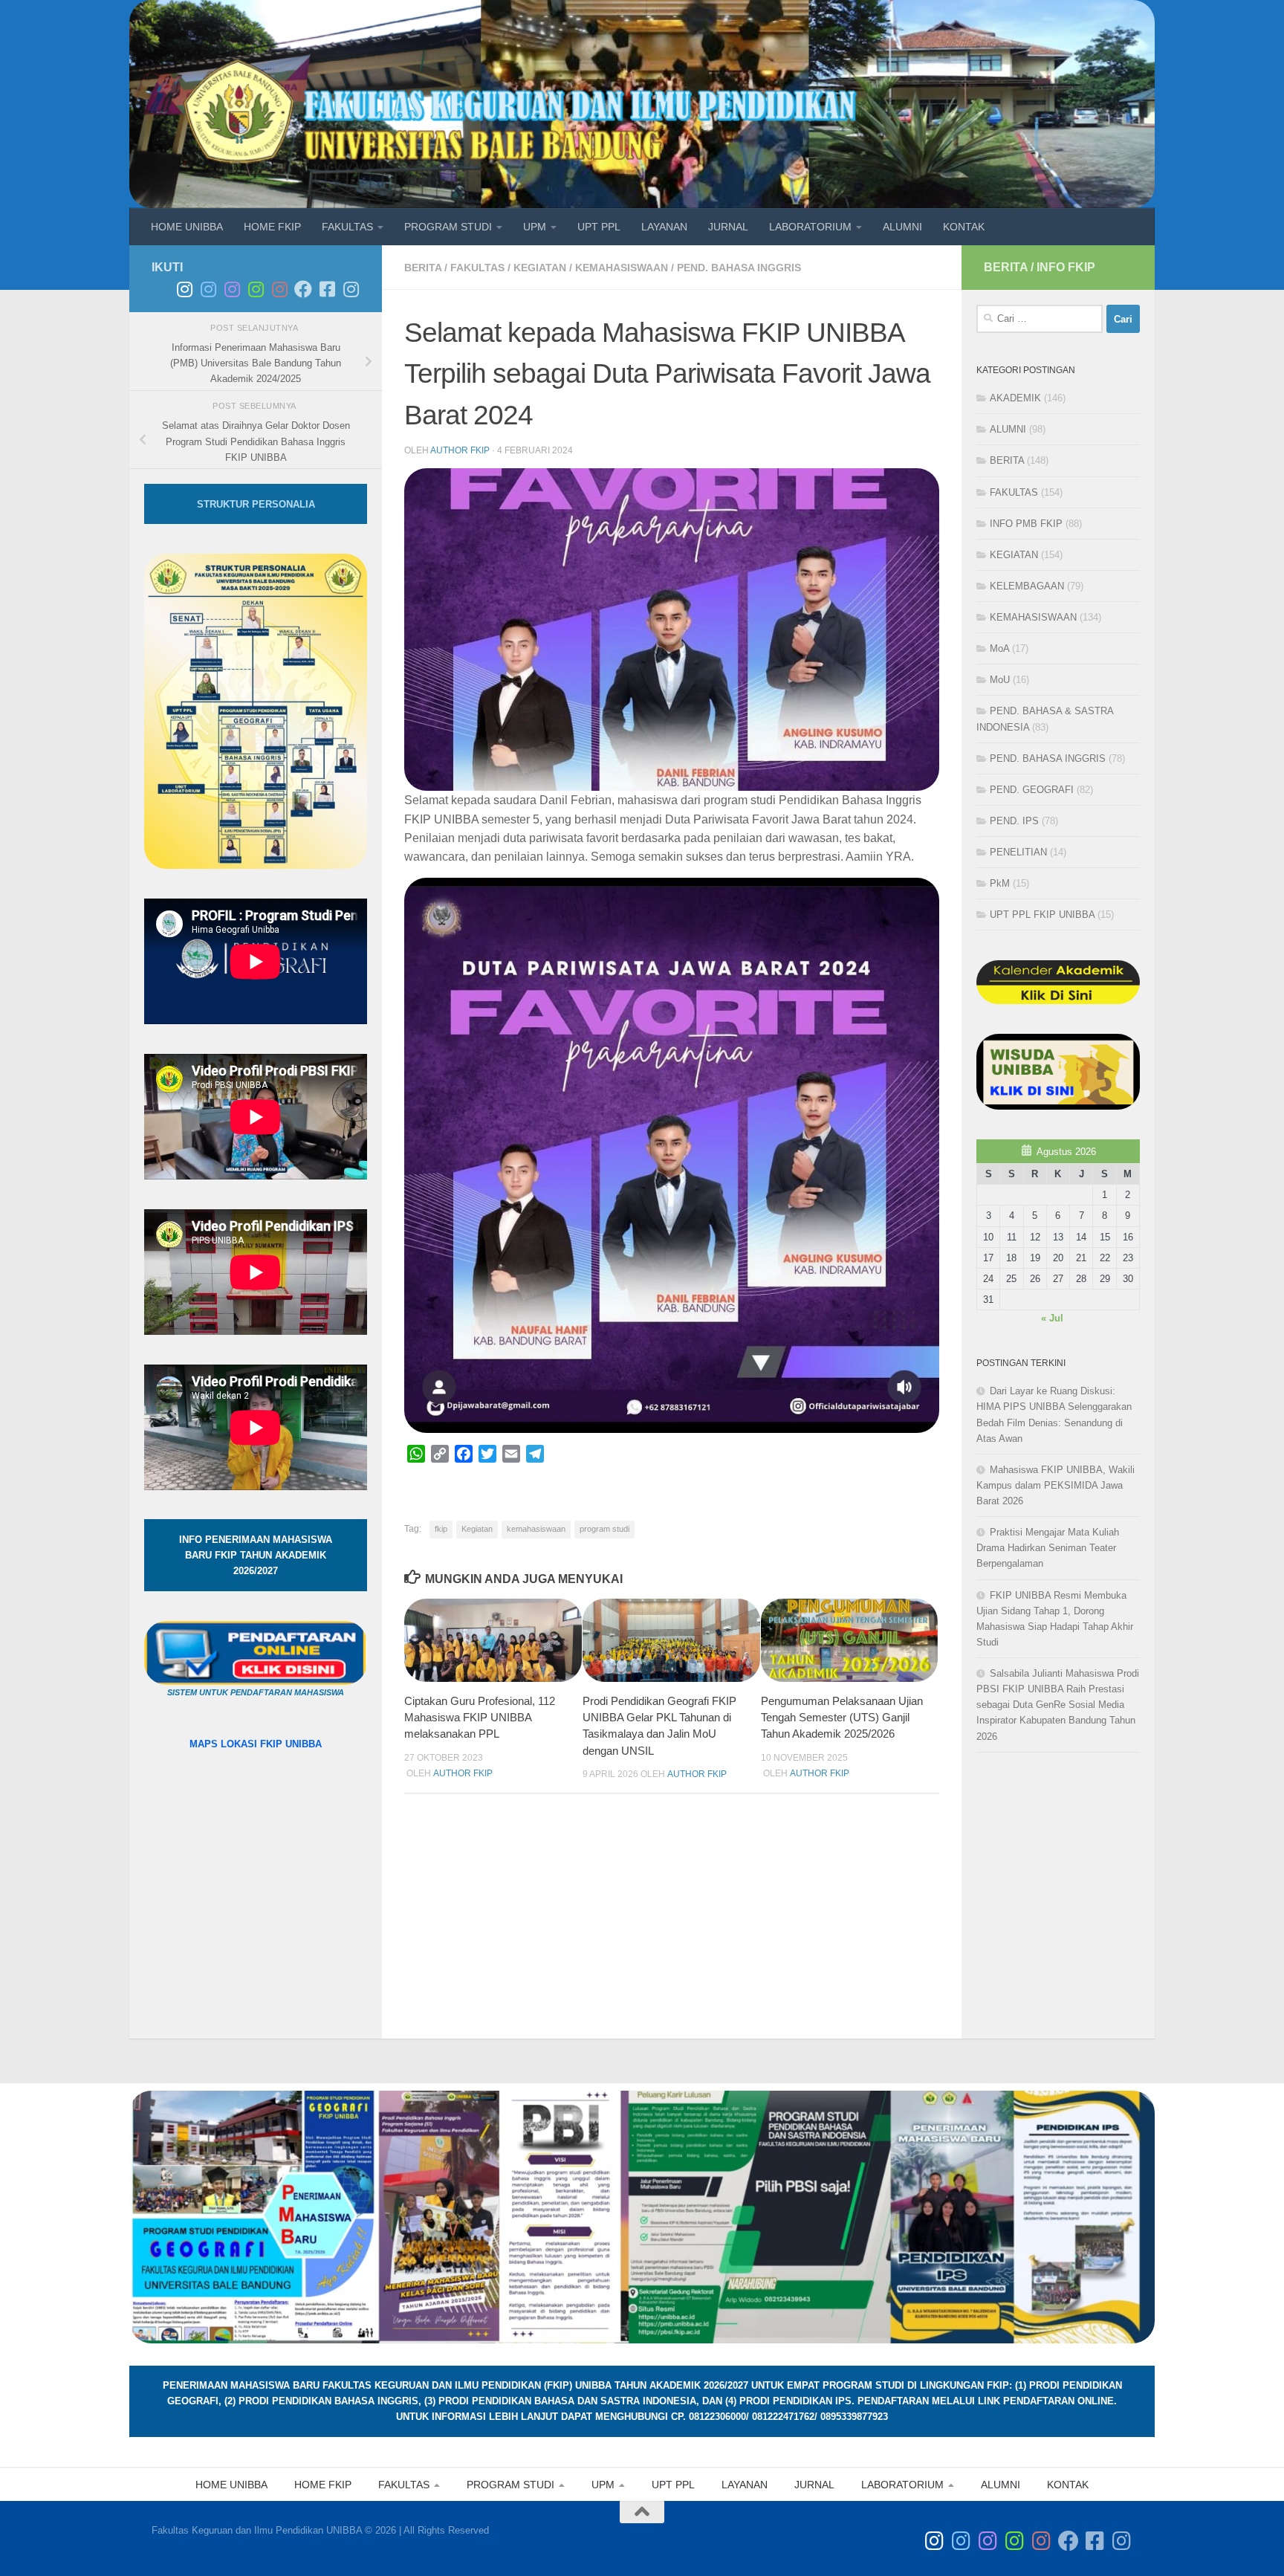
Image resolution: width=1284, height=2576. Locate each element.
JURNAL (728, 227)
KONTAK (964, 227)
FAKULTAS (347, 227)
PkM (1000, 883)
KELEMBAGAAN (1027, 586)
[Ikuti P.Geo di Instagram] (208, 289)
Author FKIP (460, 450)
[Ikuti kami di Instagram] (351, 289)
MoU (1000, 680)
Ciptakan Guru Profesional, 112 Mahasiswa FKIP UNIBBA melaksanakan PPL (480, 1718)
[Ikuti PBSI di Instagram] (256, 289)
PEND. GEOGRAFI (1032, 790)
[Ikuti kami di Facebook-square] (327, 289)
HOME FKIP (272, 227)
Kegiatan (477, 1529)
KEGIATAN (540, 268)
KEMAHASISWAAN (622, 268)
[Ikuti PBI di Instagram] (232, 289)
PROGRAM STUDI (448, 227)
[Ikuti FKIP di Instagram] (184, 289)
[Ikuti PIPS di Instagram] (279, 289)
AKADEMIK (1015, 398)
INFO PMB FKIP (1026, 524)
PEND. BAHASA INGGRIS (739, 268)
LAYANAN (664, 227)
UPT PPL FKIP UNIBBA (1042, 915)
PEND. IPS (1014, 821)
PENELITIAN (1018, 852)
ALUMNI (902, 227)
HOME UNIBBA (187, 227)
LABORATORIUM (810, 227)
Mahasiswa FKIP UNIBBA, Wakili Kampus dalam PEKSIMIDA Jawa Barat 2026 (1056, 1485)
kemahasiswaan (536, 1529)
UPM (535, 227)
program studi (604, 1529)
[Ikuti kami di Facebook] (303, 289)
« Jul (1052, 1318)
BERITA (423, 268)
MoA (999, 648)
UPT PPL (599, 227)
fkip (441, 1529)
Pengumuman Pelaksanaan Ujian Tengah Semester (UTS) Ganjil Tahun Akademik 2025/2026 (842, 1718)
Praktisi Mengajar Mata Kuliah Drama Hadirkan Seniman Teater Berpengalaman (1048, 1548)
